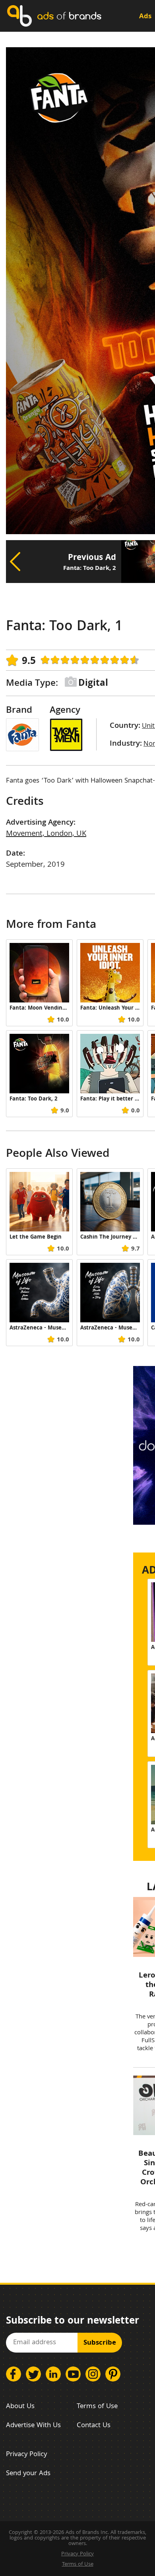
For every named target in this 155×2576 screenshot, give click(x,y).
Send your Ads (28, 2474)
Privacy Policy (26, 2455)
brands (69, 16)
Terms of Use (97, 2407)
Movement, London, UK (46, 834)
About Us (20, 2407)
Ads (145, 17)
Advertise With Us (33, 2426)
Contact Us (94, 2426)
